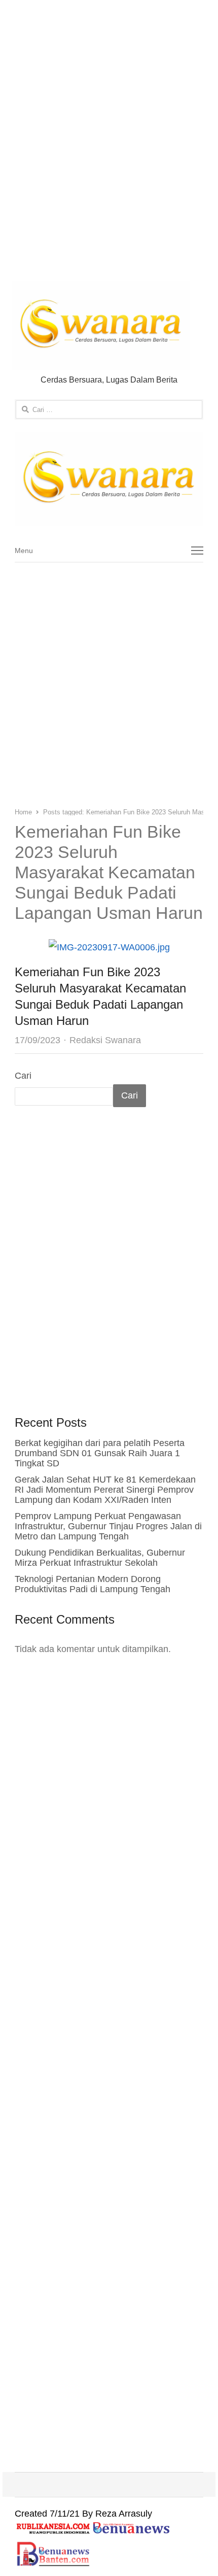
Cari (23, 1076)
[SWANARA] (109, 479)
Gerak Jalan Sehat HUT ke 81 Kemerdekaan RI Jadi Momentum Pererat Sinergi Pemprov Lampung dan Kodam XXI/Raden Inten (105, 1490)
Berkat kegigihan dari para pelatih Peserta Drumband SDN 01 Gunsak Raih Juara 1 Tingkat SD (100, 1453)
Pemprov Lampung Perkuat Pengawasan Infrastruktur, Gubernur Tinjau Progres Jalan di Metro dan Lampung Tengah (108, 1526)
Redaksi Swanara (105, 1040)
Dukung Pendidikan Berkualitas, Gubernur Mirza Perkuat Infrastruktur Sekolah (100, 1558)
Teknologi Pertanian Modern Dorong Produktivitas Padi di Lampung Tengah (93, 1584)
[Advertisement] (109, 143)
